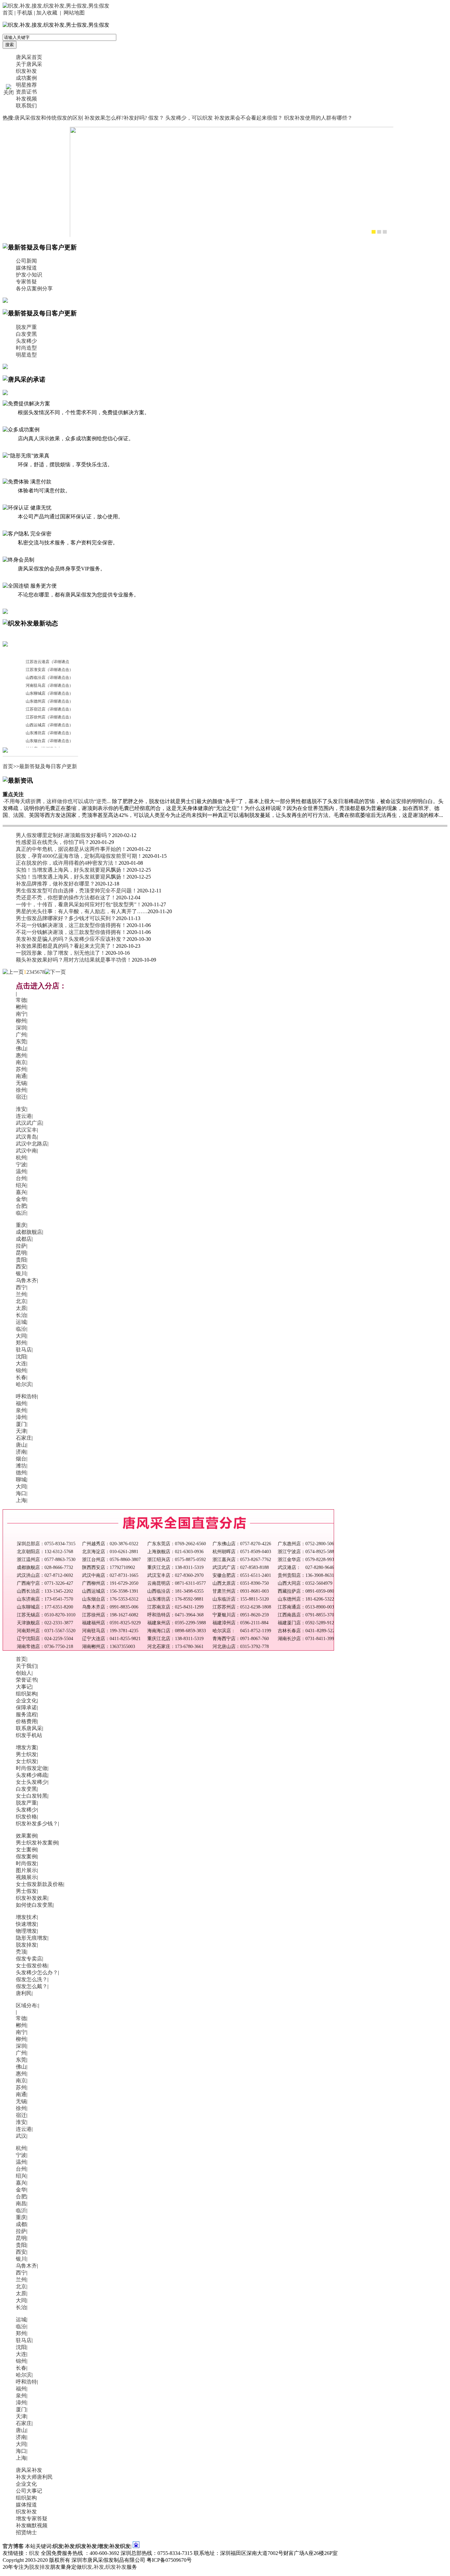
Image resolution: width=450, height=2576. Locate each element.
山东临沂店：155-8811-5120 (241, 1599)
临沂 (21, 1213)
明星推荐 (26, 85)
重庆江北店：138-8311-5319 (175, 1567)
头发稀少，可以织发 (189, 118)
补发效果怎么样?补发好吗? (116, 118)
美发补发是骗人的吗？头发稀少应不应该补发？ (71, 939)
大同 (21, 1336)
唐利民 (24, 1993)
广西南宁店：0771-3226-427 (45, 1583)
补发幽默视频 (32, 2525)
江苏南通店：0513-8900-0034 (307, 1607)
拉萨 (21, 1246)
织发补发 (26, 71)
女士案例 (26, 1850)
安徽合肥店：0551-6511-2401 (242, 1575)
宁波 (21, 1164)
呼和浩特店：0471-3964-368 (175, 1615)
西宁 (21, 1287)
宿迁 (21, 1097)
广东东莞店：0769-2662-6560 (177, 1544)
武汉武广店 (29, 1123)
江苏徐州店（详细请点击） (49, 717)
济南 (21, 1452)
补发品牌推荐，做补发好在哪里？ (55, 884)
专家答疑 (26, 282)
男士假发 (26, 1891)
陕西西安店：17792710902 (109, 1567)
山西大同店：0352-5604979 (305, 1583)
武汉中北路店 (32, 1144)
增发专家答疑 (32, 2518)
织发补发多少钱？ (37, 1823)
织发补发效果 (32, 1898)
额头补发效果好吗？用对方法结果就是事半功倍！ (74, 960)
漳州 (21, 1417)
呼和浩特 (26, 1396)
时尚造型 (26, 348)
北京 (21, 1301)
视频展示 (26, 1877)
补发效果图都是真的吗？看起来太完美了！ (66, 946)
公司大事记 (29, 2491)
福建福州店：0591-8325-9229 (111, 1623)
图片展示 (26, 1870)
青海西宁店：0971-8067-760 (241, 1639)
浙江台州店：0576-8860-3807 (111, 1560)
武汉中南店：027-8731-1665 (110, 1575)
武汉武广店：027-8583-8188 (241, 1567)
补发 (99, 2567)
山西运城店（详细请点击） (49, 725)
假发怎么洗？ (32, 1979)
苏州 (21, 1069)
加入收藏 (47, 13)
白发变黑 (26, 334)
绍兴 (21, 1185)
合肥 (21, 1206)
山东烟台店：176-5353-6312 (110, 1599)
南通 (21, 1076)
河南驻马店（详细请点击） (49, 685)
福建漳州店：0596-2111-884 (240, 1623)
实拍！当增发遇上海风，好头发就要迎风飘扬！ (71, 870)
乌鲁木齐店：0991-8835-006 (110, 1607)
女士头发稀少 (32, 1782)
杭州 (21, 1158)
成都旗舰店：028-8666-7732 (45, 1567)
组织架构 (26, 1694)
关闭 (9, 92)
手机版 (25, 13)
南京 (21, 1062)
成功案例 (26, 78)
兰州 (21, 1294)
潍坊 (21, 1466)
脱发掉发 (26, 1945)
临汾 (21, 1329)
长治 (21, 1315)
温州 (21, 1171)
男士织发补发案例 (37, 1843)
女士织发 (26, 1761)
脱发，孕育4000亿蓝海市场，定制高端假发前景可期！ (79, 856)
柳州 (21, 1021)
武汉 (21, 2136)
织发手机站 (29, 1735)
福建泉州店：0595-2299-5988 (177, 1623)
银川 (21, 1274)
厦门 (21, 1424)
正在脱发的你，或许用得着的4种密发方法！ (67, 863)
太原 (21, 1308)
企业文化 (26, 1701)
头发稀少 (26, 341)
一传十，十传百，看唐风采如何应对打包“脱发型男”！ (79, 904)
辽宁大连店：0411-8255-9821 (111, 1639)
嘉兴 (21, 1192)
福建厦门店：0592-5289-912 (306, 1623)
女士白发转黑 (32, 1796)
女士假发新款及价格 (40, 1884)
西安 (21, 1267)
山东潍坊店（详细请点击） (49, 733)
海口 (21, 1493)
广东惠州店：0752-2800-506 (306, 1544)
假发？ (156, 118)
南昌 (21, 2203)
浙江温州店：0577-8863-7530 (46, 1560)
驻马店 (24, 1350)
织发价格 (26, 1817)
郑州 (21, 1343)
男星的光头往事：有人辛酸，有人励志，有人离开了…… (82, 911)
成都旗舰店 (29, 1232)
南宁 (21, 1014)
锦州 (21, 1370)
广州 (21, 1035)
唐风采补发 (29, 2470)
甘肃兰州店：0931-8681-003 (241, 1591)
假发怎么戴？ (32, 1986)
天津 (21, 1431)
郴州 (21, 1007)
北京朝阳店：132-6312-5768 (45, 1552)
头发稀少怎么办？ (37, 1972)
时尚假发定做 (32, 1768)
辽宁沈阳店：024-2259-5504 (45, 1639)
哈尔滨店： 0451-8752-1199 (242, 1631)
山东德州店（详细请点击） (49, 701)
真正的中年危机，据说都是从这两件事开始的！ (71, 849)
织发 (34, 2553)
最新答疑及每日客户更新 (48, 766)
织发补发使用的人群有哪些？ (318, 118)
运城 (21, 1322)
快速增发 (26, 1924)
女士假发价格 (32, 1966)
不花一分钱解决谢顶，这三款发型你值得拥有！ (71, 925)
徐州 (21, 1090)
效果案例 (26, 1836)
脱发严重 (26, 327)
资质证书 (26, 92)
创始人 (24, 1673)
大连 (21, 1363)
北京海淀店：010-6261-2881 (110, 1552)
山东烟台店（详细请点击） (49, 741)
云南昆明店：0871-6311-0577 (177, 1583)
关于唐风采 (29, 64)
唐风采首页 (29, 57)
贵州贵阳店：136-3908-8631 (306, 1575)
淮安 (21, 1109)
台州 (21, 1178)
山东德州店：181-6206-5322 (306, 1599)
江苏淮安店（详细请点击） (49, 670)
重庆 (21, 1225)
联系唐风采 (29, 1728)
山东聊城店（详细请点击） (49, 693)
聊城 (21, 1479)
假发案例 (26, 1856)
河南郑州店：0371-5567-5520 (46, 1631)
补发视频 (26, 99)
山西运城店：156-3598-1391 (110, 1591)
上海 (21, 1500)
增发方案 (26, 1747)
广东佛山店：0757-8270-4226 (242, 1544)
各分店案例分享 (34, 289)
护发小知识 (29, 275)
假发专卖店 (29, 1959)
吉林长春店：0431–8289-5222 (307, 1631)
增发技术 (26, 1917)
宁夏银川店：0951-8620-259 (241, 1615)
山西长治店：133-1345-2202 (45, 1591)
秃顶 (21, 1952)
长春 (21, 1377)
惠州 (21, 1055)
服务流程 (26, 1714)
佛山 (21, 1048)
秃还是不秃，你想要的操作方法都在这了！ (66, 897)
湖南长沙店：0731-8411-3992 (307, 1639)
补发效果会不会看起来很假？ (248, 118)
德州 (21, 1473)
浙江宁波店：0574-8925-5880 (307, 1552)
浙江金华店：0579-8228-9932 (307, 1560)
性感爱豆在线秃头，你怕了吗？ (53, 842)
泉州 (21, 1410)
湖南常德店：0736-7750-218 (45, 1647)
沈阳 (21, 1357)
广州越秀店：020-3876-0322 (110, 1544)
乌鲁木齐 (26, 1280)
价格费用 (26, 1721)
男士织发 (26, 1754)
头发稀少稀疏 (32, 1775)
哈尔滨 (24, 1384)
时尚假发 (26, 1863)
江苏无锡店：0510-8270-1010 (46, 1615)
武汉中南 (26, 1151)
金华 (21, 1199)
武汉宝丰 (26, 1130)
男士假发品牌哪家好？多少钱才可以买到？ (66, 918)
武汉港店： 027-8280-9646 (306, 1567)
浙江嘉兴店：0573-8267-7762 (242, 1560)
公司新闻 (26, 261)
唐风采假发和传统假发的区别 (49, 118)
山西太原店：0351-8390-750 (241, 1583)
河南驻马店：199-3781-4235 (110, 1631)
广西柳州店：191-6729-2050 (110, 1583)
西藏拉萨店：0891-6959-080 (306, 1591)
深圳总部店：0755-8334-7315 (46, 1544)
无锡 (21, 1083)
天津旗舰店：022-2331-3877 (45, 1623)
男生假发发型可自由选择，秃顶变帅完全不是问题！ (76, 891)
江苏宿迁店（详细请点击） (49, 709)
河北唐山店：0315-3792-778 (241, 1647)
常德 (21, 1000)
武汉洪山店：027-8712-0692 (45, 1575)
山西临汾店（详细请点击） (49, 678)
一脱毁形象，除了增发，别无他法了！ (61, 953)
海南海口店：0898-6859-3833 (177, 1631)
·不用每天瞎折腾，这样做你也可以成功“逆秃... (57, 801)
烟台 (21, 1459)
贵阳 (21, 1260)
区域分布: (27, 2005)
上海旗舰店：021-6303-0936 (175, 1552)
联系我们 (26, 106)
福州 (21, 1403)
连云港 (24, 1116)
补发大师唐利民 (34, 2477)
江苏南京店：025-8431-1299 (175, 1607)
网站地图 (74, 13)
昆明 (21, 1253)
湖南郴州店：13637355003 (109, 1647)
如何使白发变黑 (34, 1905)
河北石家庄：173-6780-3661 (175, 1647)
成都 (21, 2224)
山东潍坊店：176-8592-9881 (175, 1599)
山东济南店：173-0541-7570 (45, 1599)
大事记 (24, 1687)
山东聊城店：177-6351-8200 (45, 1607)
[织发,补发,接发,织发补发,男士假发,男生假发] (56, 6)
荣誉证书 (26, 1680)
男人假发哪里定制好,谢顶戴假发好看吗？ (64, 835)
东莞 (21, 1042)
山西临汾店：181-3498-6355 (175, 1591)
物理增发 (26, 1931)
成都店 (24, 1239)
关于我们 (26, 1666)
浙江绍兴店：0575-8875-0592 (177, 1560)
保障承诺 (26, 1708)
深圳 (21, 1028)
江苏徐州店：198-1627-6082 (110, 1615)
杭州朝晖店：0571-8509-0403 (242, 1552)
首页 (8, 13)
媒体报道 (26, 268)
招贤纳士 (26, 2532)
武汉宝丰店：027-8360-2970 (175, 1575)
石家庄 (24, 1438)
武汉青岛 (26, 1137)
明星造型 (26, 355)
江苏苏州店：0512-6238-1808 (242, 1607)
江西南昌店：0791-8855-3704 (307, 1615)
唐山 (21, 1445)
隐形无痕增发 (32, 1938)
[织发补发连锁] (235, 185)
